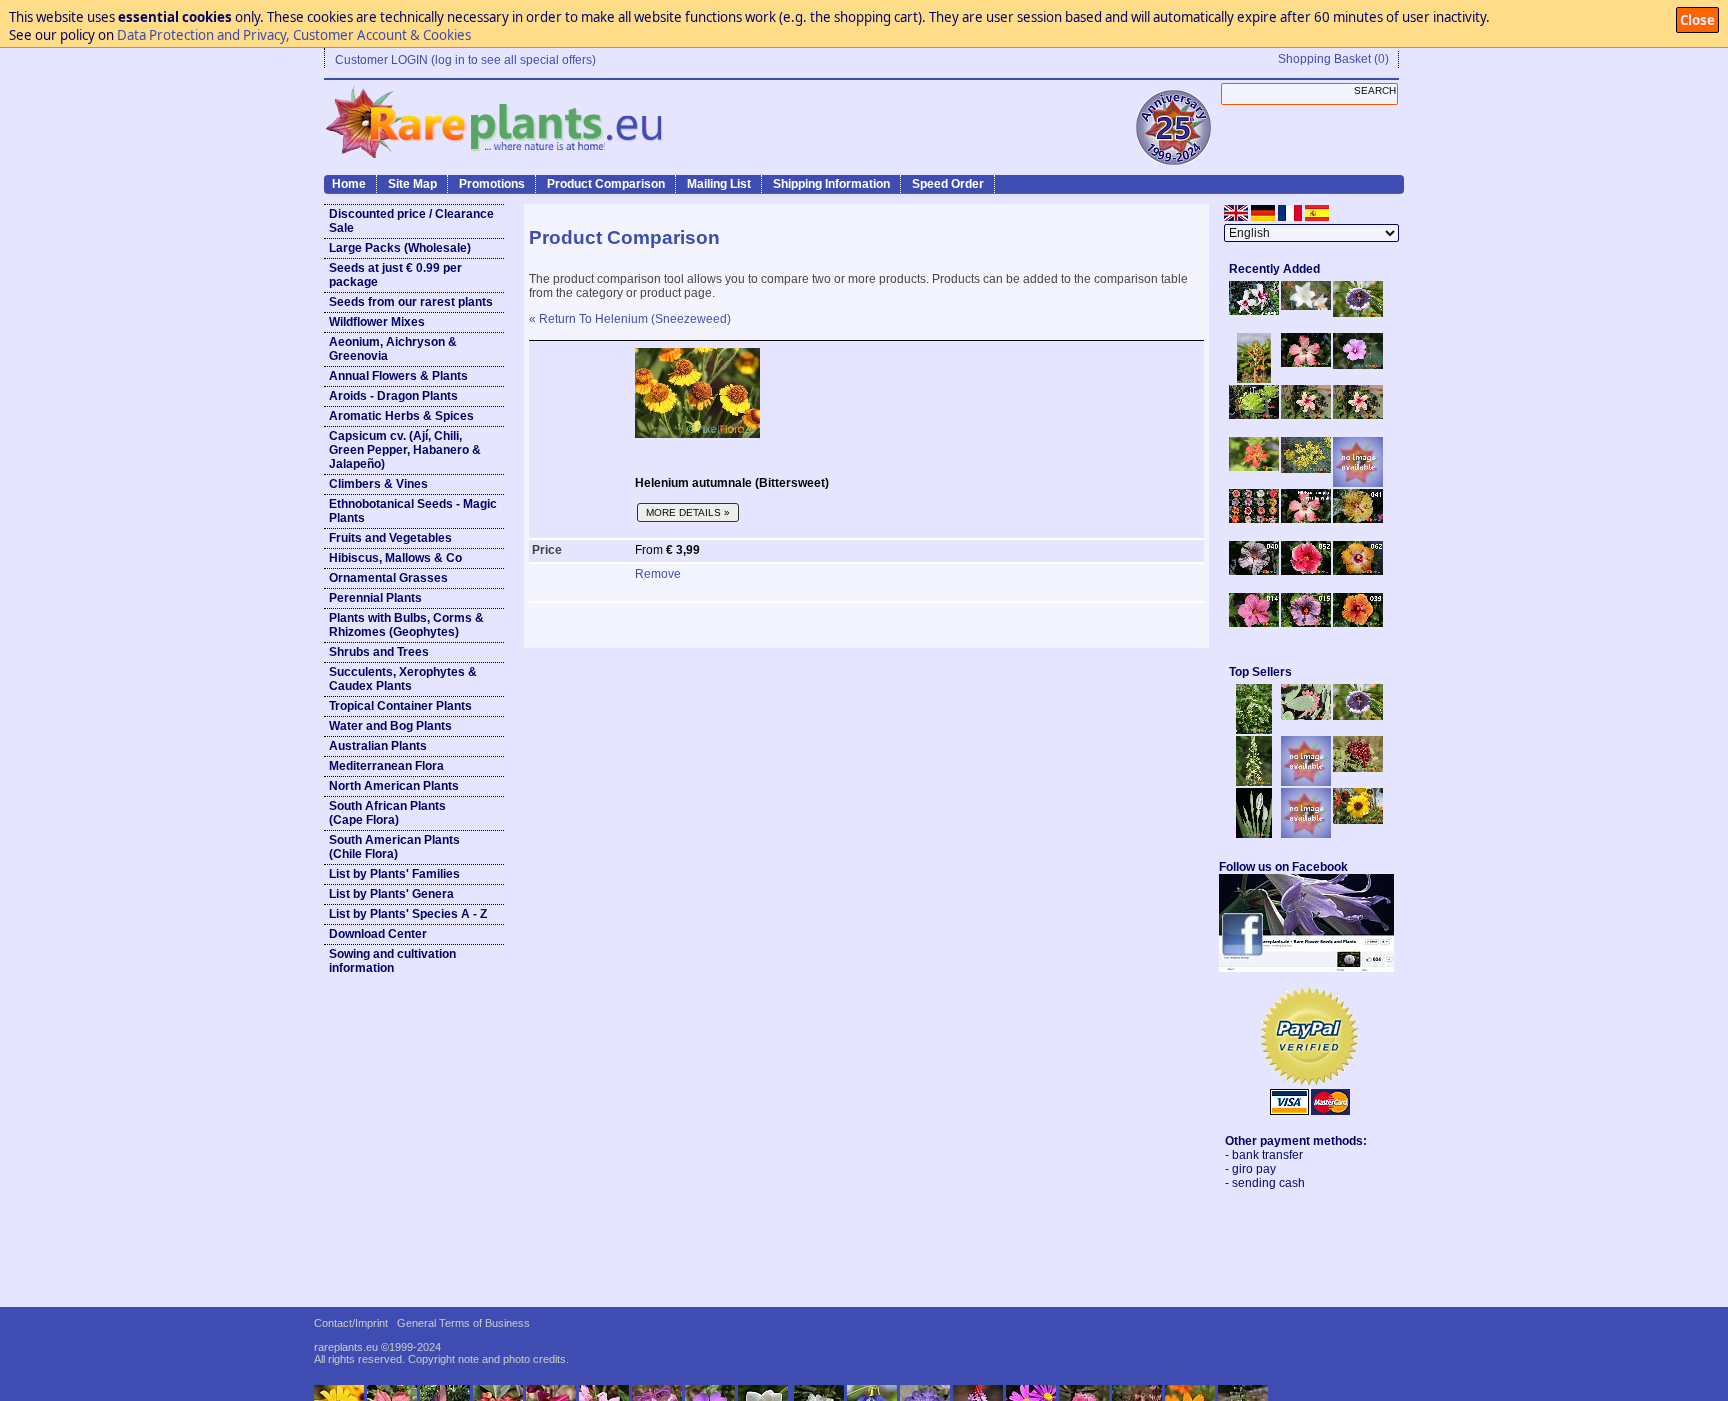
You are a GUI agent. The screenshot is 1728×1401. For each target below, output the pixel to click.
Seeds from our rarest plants (411, 302)
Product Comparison (606, 184)
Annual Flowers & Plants (398, 376)
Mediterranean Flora (386, 766)
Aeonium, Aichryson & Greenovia (393, 349)
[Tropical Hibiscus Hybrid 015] (1306, 623)
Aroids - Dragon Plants (393, 396)
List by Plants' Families (394, 874)
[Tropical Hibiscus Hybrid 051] (1358, 483)
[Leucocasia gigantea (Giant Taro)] (1254, 834)
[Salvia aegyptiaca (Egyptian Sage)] (1306, 782)
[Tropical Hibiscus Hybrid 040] (1254, 571)
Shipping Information (831, 184)
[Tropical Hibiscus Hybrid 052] (1306, 571)
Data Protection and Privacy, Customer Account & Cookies (294, 35)
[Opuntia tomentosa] (1306, 716)
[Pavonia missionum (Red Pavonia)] (1254, 467)
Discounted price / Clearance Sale (411, 221)
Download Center (378, 934)
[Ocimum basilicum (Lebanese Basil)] (1254, 730)
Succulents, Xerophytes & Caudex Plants (403, 679)
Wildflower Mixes (377, 322)
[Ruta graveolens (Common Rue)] (1306, 469)
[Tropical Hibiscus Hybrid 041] (1358, 519)
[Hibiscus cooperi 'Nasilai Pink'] (1306, 363)
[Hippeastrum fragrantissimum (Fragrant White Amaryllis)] (1306, 306)
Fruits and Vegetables (390, 538)
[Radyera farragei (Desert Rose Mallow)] (1358, 365)
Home (349, 184)
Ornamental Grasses (388, 578)
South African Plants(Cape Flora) (387, 813)
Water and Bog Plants (390, 726)
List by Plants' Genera (391, 894)
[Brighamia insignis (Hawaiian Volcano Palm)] (1254, 415)
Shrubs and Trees (379, 652)
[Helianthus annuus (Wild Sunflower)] (1358, 820)
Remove (658, 574)
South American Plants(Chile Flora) (394, 847)
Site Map (412, 184)
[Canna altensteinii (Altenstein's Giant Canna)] (1254, 379)
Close (1697, 20)
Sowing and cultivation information (392, 961)
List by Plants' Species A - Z (408, 914)
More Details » (688, 512)
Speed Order (948, 184)
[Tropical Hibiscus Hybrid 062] (1358, 571)
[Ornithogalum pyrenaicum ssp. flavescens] (1254, 782)
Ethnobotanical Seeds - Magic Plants (413, 511)
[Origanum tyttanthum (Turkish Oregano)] (1306, 834)
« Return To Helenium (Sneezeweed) (630, 319)
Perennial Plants (375, 598)
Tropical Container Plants (400, 706)
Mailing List (719, 184)
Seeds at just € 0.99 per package (395, 275)
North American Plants (394, 786)
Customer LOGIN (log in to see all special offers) (465, 60)
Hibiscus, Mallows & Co (395, 558)
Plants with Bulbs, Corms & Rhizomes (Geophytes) (406, 625)
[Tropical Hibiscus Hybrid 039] (1358, 623)
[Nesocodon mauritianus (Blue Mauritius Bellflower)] (1358, 313)
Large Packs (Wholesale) (400, 248)
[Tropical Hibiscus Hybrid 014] (1254, 623)
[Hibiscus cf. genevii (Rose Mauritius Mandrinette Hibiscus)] (1306, 415)
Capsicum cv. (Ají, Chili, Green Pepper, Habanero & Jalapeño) (405, 450)
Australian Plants (378, 746)
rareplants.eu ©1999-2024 (377, 1347)
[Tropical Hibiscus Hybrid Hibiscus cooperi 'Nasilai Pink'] (1306, 519)
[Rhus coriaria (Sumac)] (1358, 768)
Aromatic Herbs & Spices (401, 416)
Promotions (492, 184)
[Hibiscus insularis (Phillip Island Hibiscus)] (1254, 311)
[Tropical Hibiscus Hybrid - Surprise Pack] (1254, 519)
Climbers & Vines (378, 484)
